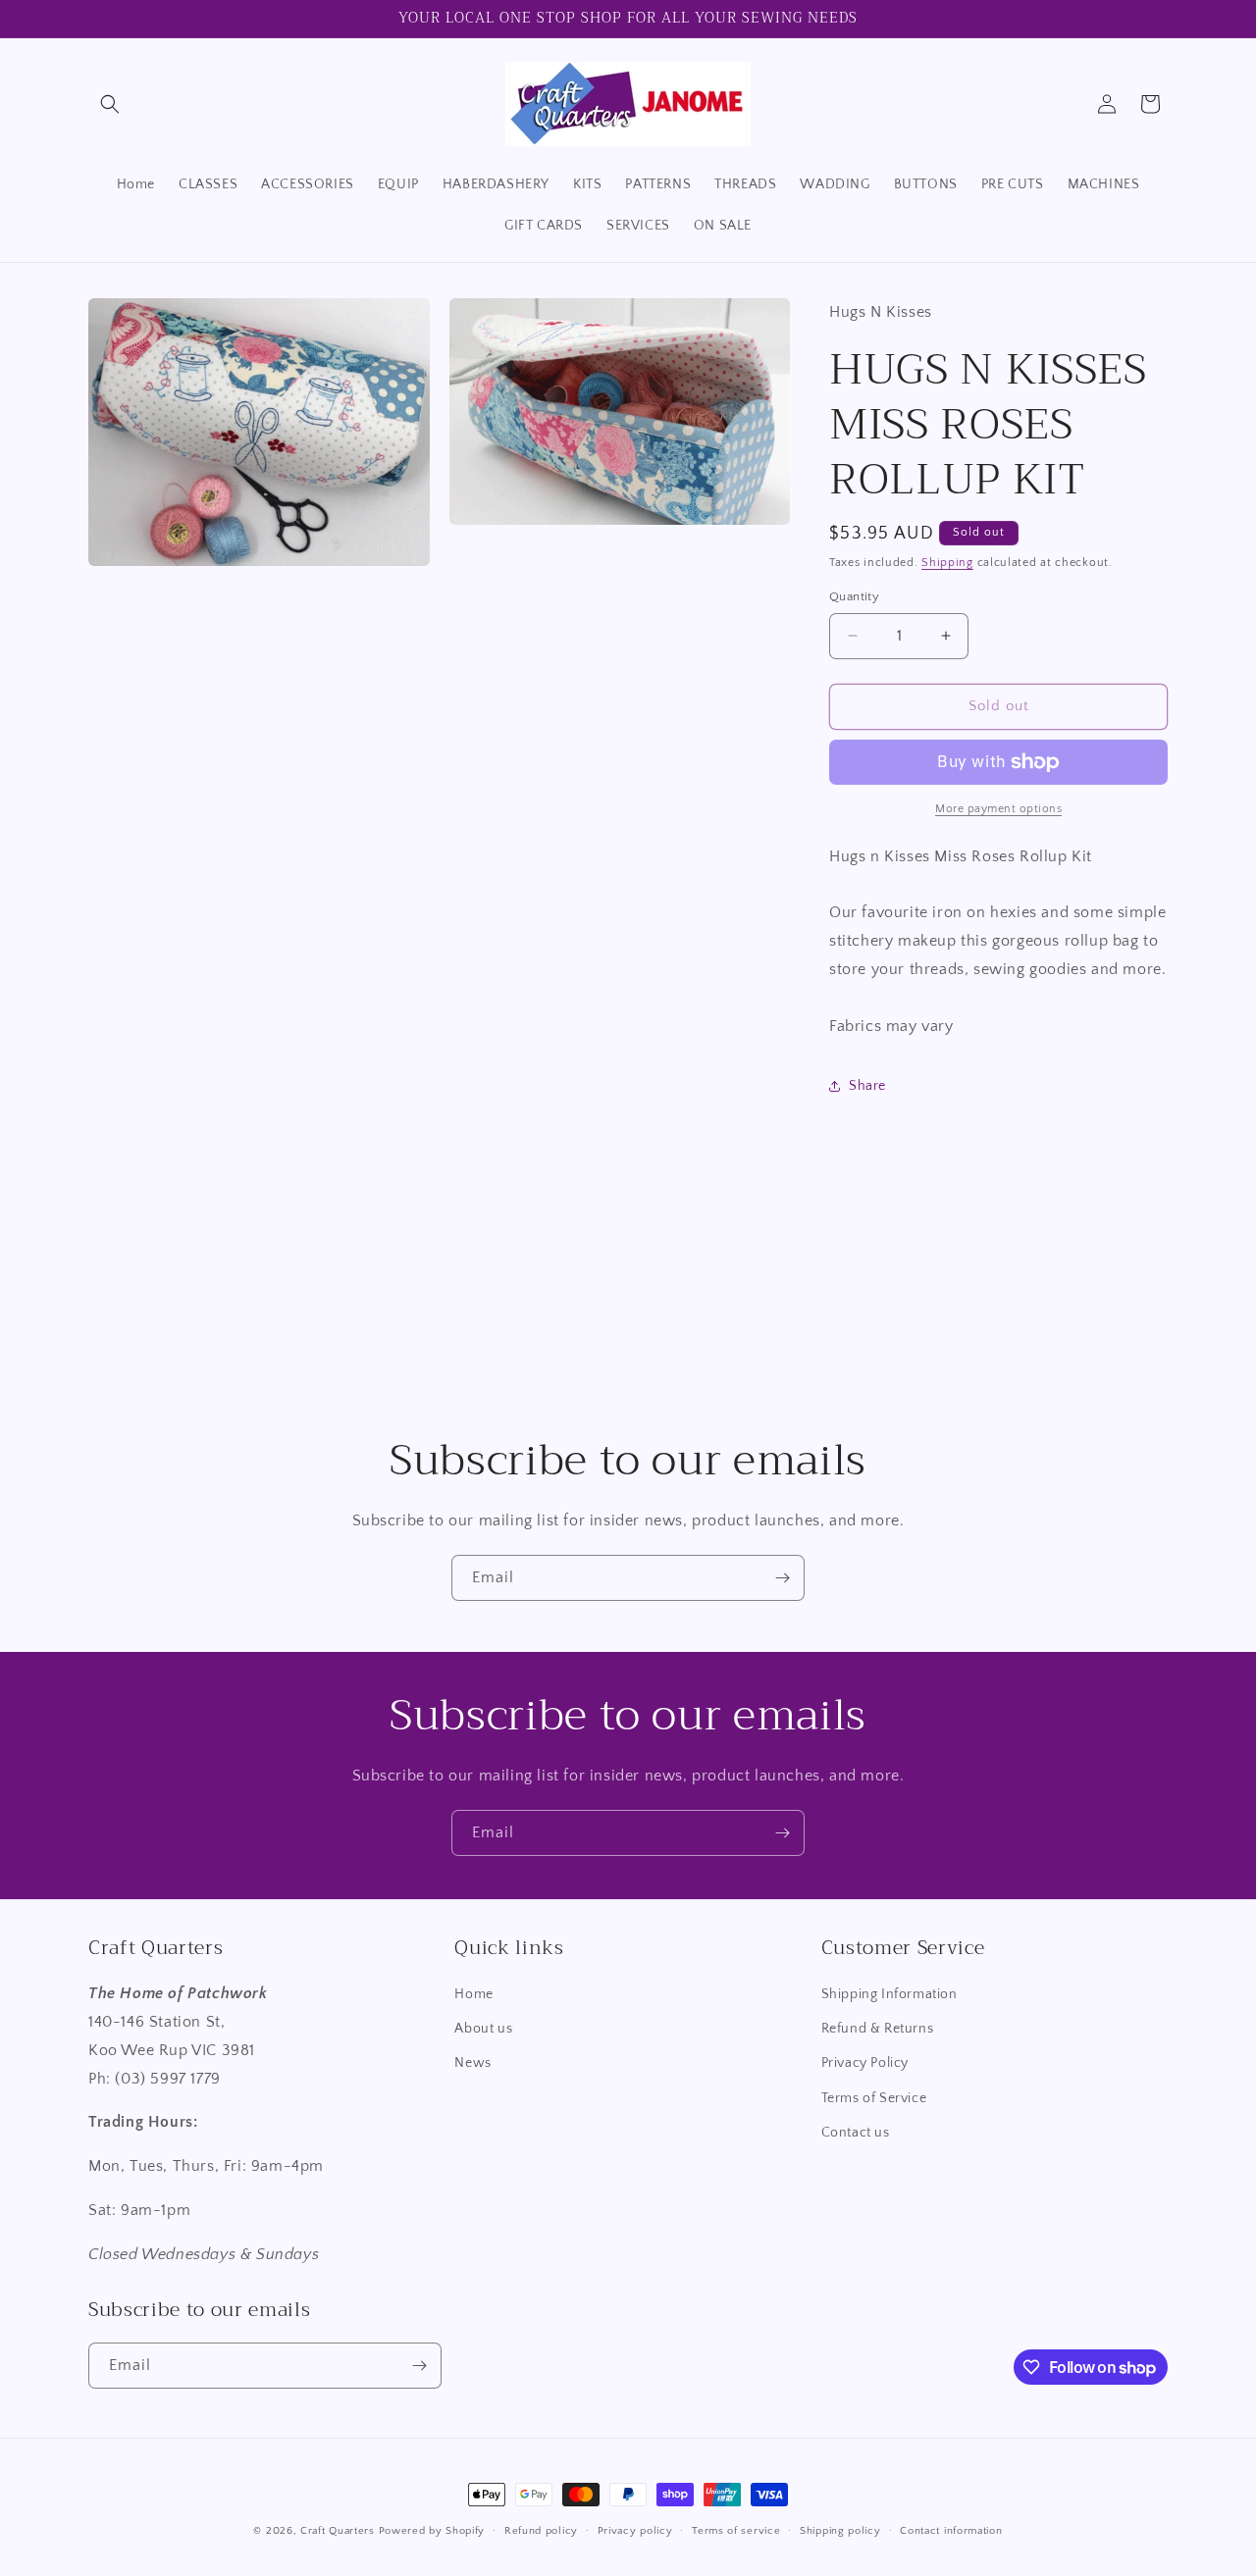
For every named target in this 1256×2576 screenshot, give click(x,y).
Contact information (951, 2531)
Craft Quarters (338, 2531)
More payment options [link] (998, 809)
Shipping (947, 563)
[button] (110, 104)
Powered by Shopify (432, 2531)
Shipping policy (840, 2531)
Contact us (856, 2133)
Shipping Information (890, 1994)
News (472, 2063)
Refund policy (541, 2531)
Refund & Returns (878, 2029)
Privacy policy (635, 2531)
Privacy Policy (865, 2063)
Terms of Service (874, 2098)
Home (473, 1994)
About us (483, 2029)
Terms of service (736, 2531)
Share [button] (867, 1086)
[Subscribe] (782, 1578)
